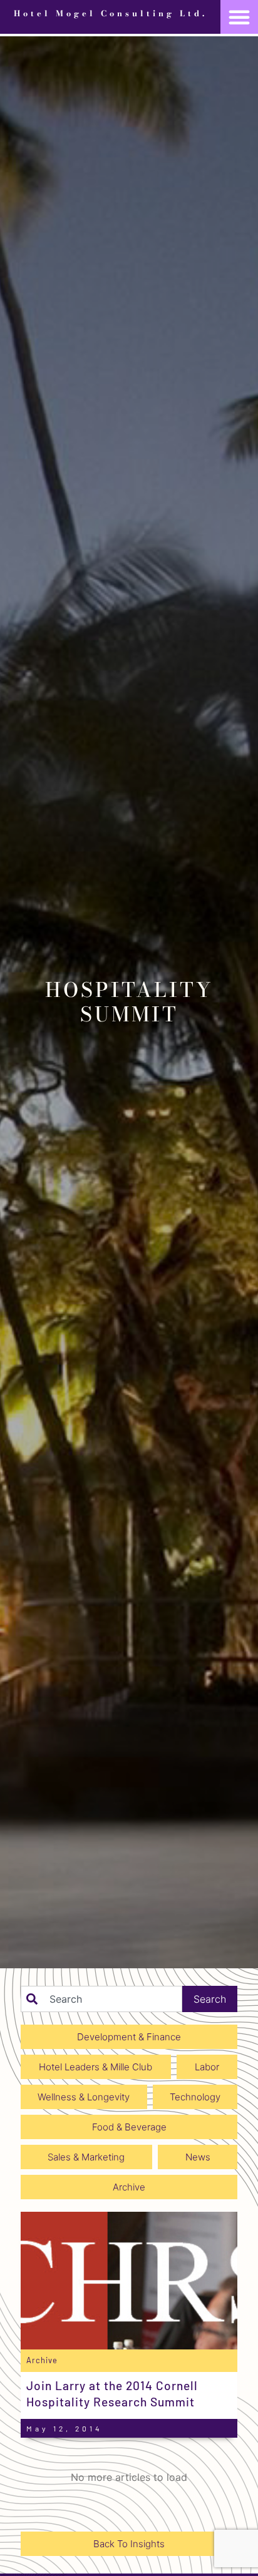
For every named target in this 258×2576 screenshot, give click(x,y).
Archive (42, 2360)
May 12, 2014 (64, 2428)
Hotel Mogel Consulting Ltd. (111, 13)
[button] (239, 17)
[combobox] (101, 1999)
